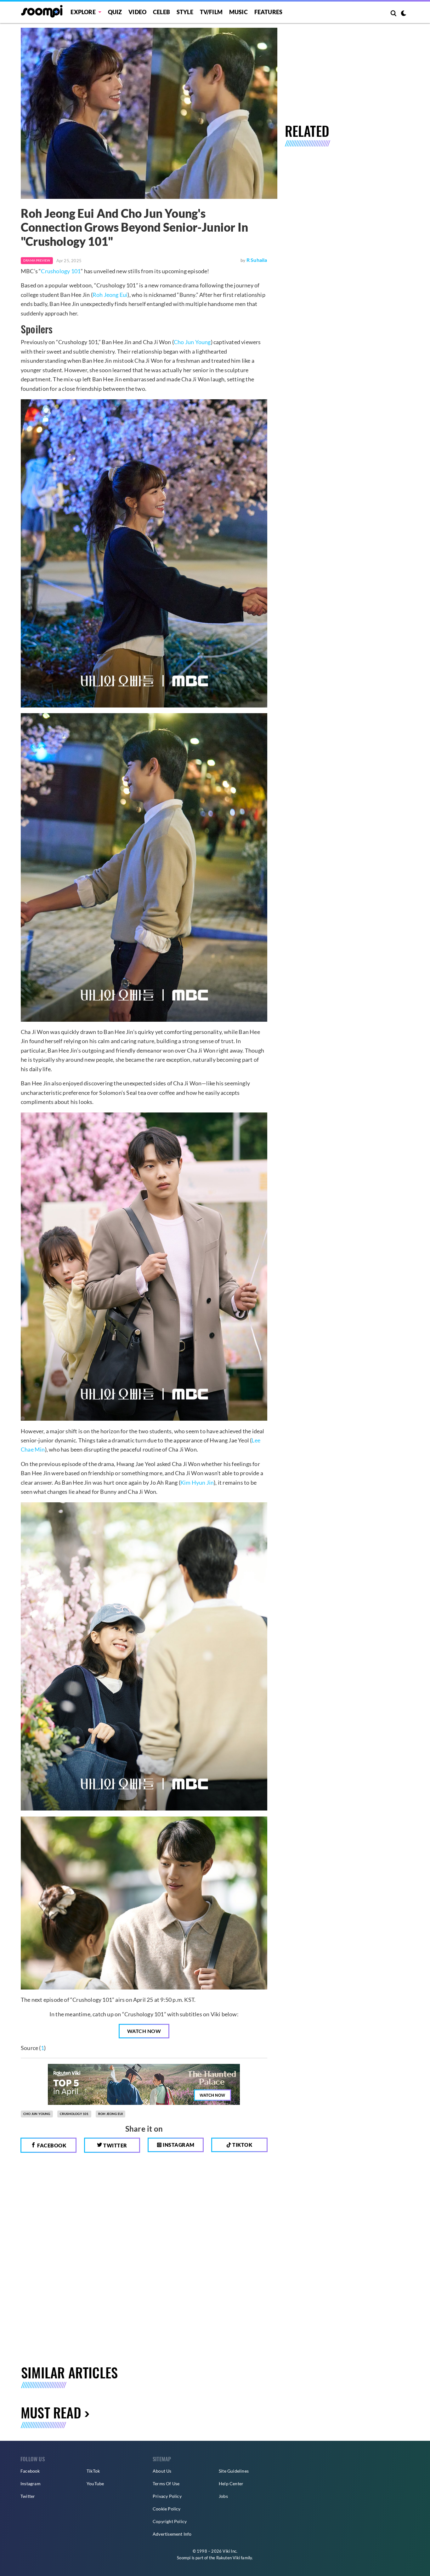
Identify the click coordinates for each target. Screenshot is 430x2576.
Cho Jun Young (192, 342)
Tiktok (242, 2145)
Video (137, 12)
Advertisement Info (172, 2534)
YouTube (95, 2484)
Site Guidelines (234, 2471)
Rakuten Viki (228, 2558)
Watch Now (144, 2031)
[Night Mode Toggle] (404, 14)
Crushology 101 (61, 271)
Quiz (115, 12)
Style (185, 12)
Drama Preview (37, 260)
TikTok (93, 2471)
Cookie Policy (167, 2509)
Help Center (231, 2484)
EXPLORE (83, 12)
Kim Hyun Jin (197, 1482)
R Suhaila (257, 260)
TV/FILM (211, 12)
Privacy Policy (167, 2496)
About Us (162, 2471)
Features (269, 12)
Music (238, 12)
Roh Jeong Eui (110, 295)
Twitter (115, 2145)
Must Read (51, 2412)
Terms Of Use (166, 2484)
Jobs (223, 2496)
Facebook (51, 2145)
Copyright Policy (170, 2521)
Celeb (161, 12)
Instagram (178, 2145)
